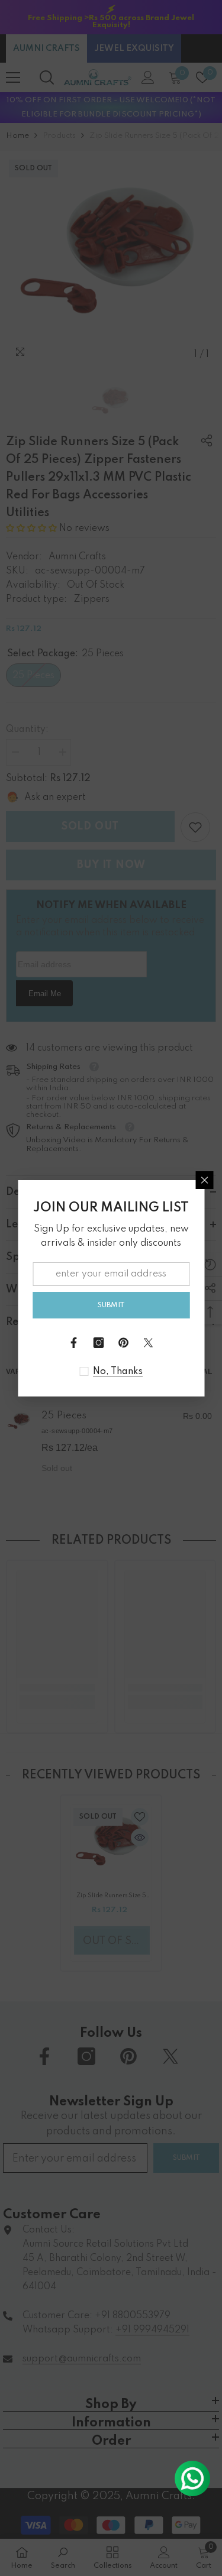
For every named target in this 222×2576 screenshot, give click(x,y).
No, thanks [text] (118, 1372)
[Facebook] (74, 1343)
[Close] (204, 1180)
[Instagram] (99, 1343)
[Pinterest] (124, 1343)
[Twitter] (149, 1343)
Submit (111, 1305)
